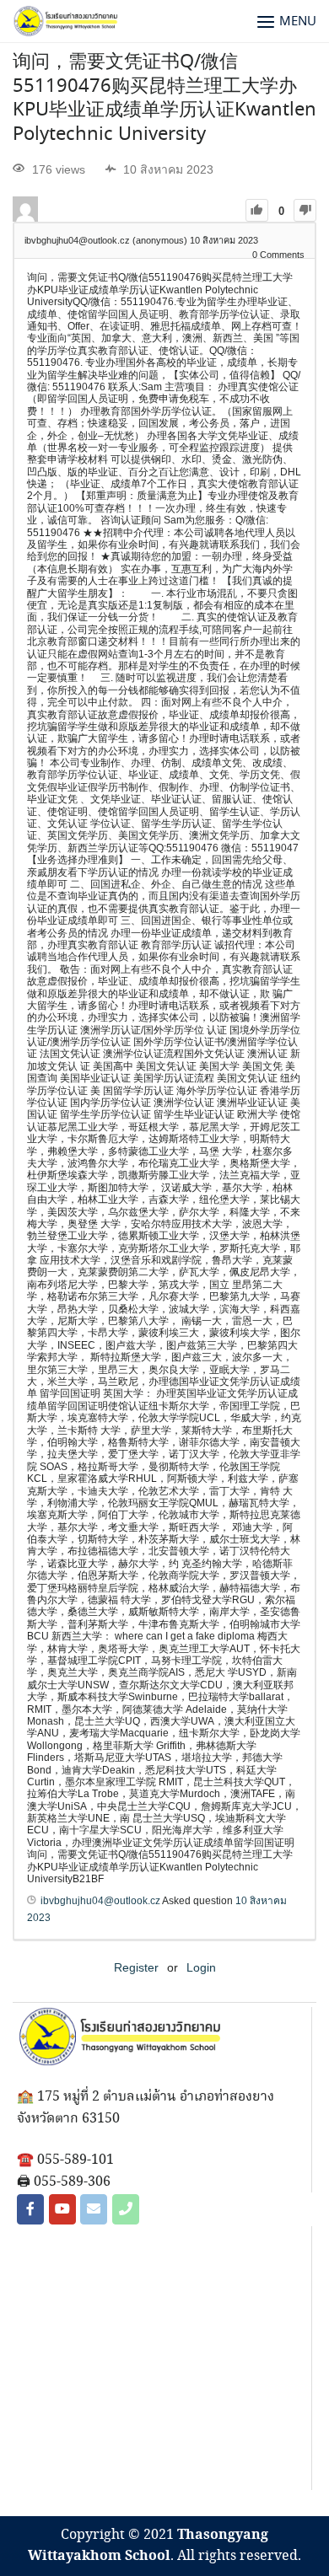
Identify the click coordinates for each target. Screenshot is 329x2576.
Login (201, 1967)
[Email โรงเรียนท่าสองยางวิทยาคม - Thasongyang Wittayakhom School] (94, 2209)
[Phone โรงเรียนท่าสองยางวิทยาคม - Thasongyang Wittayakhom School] (126, 2209)
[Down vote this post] (305, 210)
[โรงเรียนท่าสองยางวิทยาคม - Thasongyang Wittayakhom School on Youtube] (62, 2209)
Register (136, 1967)
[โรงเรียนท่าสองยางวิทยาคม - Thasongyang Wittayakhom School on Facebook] (30, 2209)
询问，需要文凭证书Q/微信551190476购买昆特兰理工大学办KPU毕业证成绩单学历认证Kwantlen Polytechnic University (164, 99)
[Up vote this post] (257, 210)
